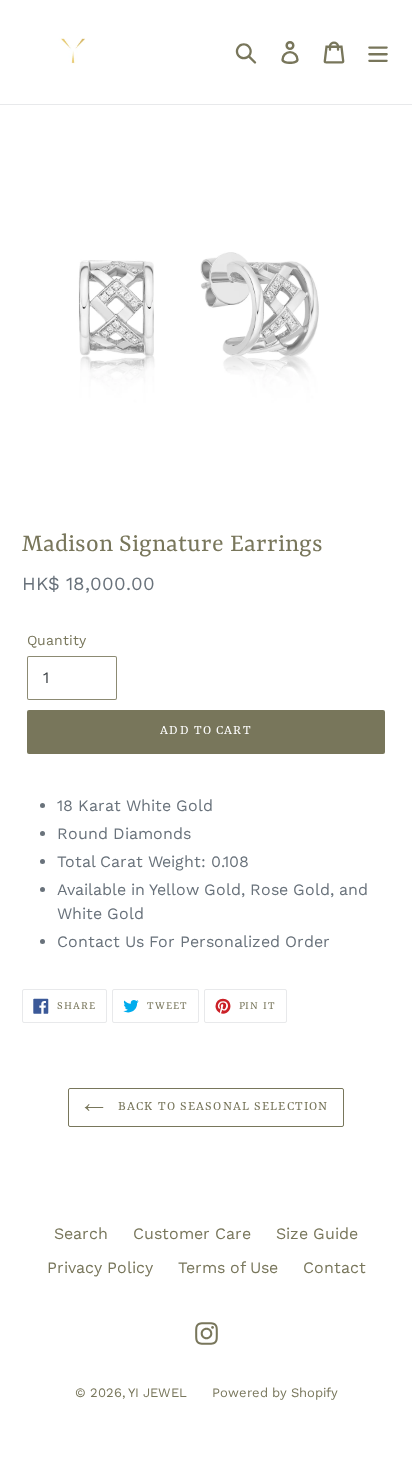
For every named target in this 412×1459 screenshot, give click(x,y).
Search (81, 1233)
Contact (334, 1267)
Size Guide (317, 1233)
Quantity (56, 640)
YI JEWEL (157, 1392)
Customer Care (192, 1233)
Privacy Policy (100, 1267)
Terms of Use (228, 1267)
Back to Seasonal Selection (221, 1107)
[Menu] (378, 52)
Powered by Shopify (275, 1392)
